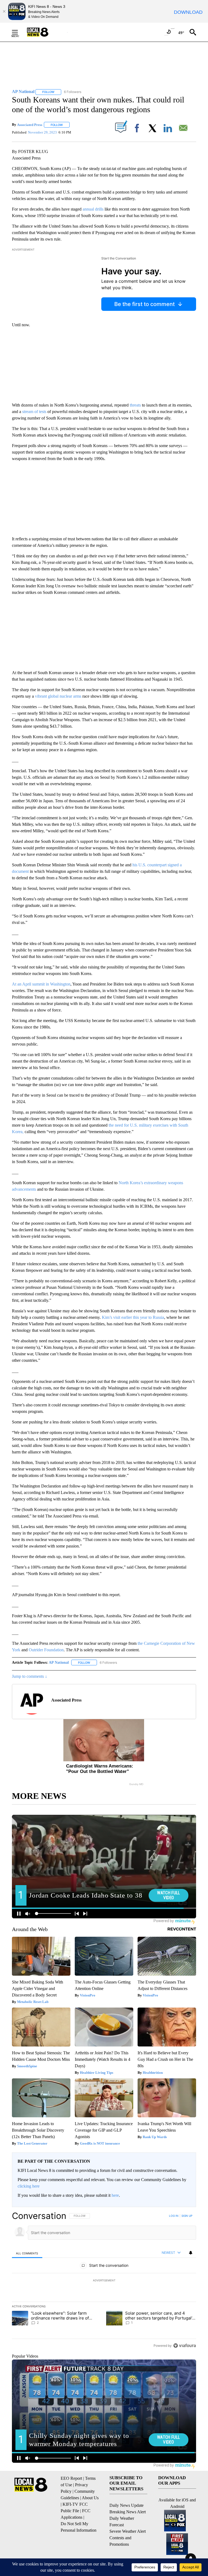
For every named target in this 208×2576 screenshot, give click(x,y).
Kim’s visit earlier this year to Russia (133, 1317)
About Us (90, 2498)
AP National (59, 1663)
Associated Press (30, 125)
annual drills (93, 209)
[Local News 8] (44, 32)
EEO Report (71, 2478)
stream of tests (34, 412)
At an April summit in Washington (41, 984)
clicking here (29, 2186)
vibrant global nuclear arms (58, 696)
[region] (104, 2281)
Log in (174, 2216)
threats (135, 405)
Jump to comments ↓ (30, 1676)
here (115, 2195)
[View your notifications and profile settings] (191, 2253)
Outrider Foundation (46, 1650)
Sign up (187, 2216)
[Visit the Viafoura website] (185, 2346)
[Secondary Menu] (19, 32)
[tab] (27, 2253)
